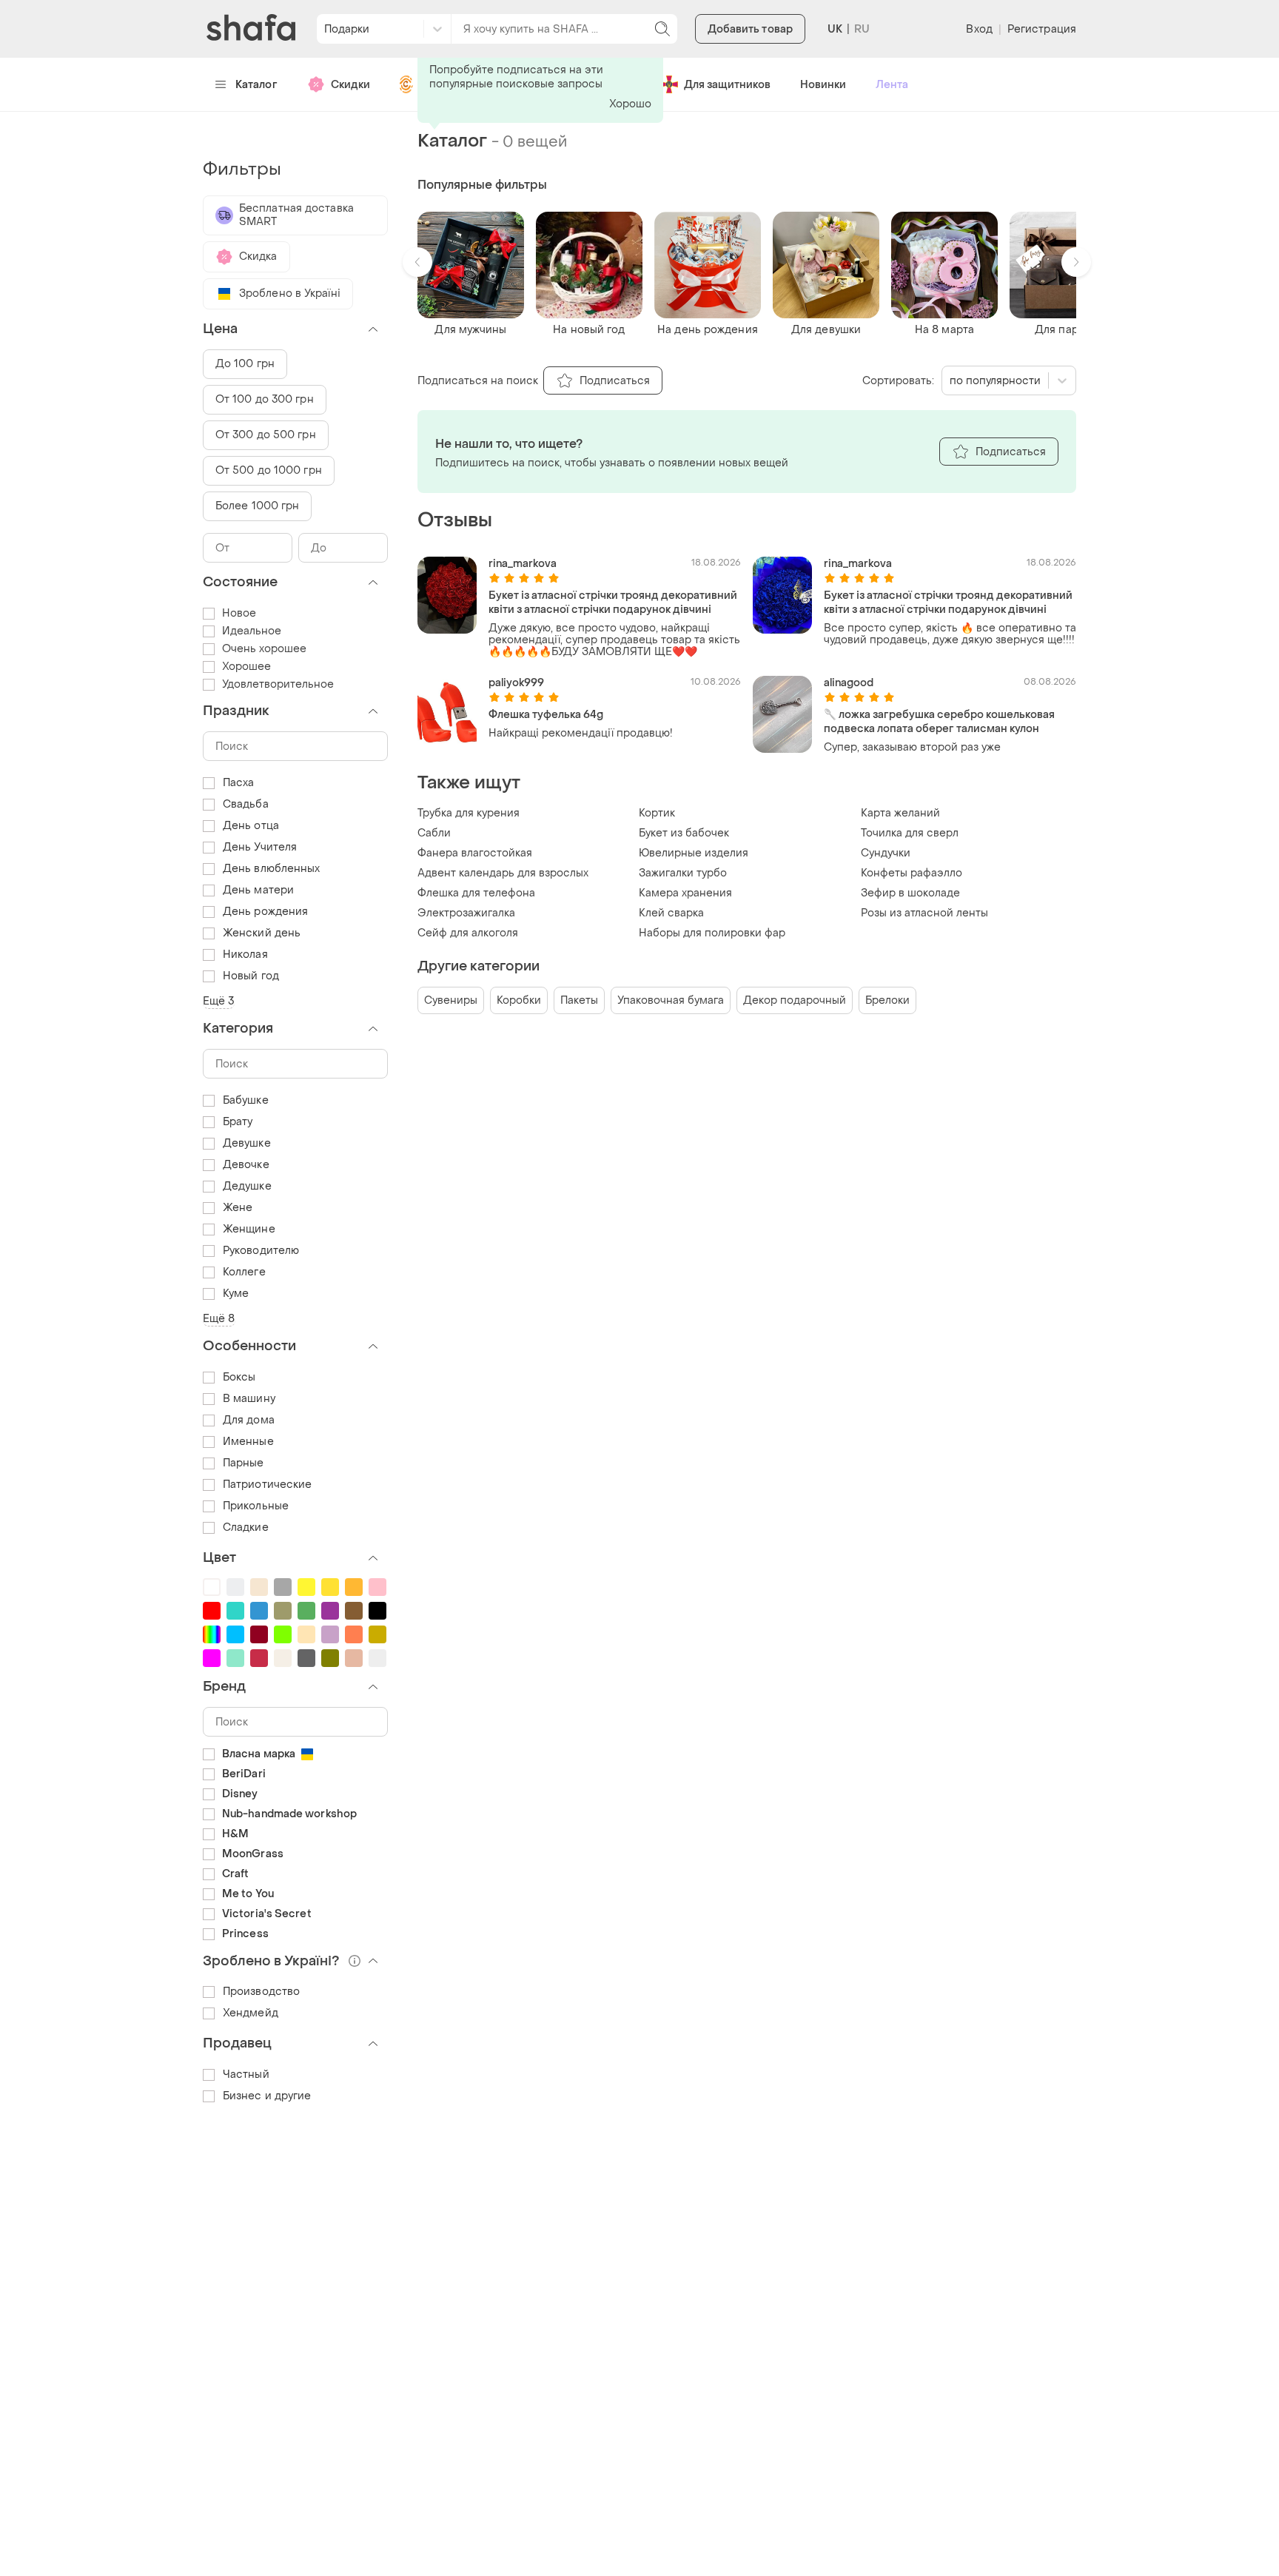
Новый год (251, 976)
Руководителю (261, 1251)
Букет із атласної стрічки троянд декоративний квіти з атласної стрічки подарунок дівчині (613, 603)
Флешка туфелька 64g (546, 715)
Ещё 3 (219, 1001)
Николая (245, 955)
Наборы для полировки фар (712, 933)
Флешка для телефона (476, 893)
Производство (261, 1992)
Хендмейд (251, 2013)
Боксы (239, 1377)
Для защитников (727, 85)
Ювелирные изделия (694, 853)
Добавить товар (750, 29)
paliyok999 (516, 683)
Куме (236, 1294)
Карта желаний (900, 813)
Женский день (262, 933)
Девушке (247, 1143)
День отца (251, 826)
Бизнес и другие (267, 2096)
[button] (417, 262)
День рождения (265, 912)
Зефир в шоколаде (910, 893)
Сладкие (246, 1527)
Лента (892, 85)
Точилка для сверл (910, 833)
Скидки (350, 85)
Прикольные (256, 1506)
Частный (246, 2074)
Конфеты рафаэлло (912, 873)
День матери (258, 890)
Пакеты (579, 1000)
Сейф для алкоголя (468, 933)
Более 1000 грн (257, 506)
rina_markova (523, 564)
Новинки (823, 85)
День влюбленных (272, 869)
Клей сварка (671, 913)
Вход (979, 29)
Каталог (256, 85)
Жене (238, 1208)
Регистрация (1042, 29)
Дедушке (247, 1186)
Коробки (519, 1000)
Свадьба (246, 804)
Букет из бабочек (684, 833)
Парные (244, 1463)
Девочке (246, 1165)
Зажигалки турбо (683, 873)
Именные (248, 1442)
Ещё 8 (219, 1319)
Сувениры (451, 1000)
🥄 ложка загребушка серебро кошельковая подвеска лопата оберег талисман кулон (939, 722)
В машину (249, 1399)
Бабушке (246, 1100)
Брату (238, 1122)
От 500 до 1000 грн (269, 470)
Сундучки (886, 853)
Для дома (249, 1420)
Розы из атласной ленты (924, 913)
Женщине (249, 1229)
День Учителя (260, 847)
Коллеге (244, 1272)
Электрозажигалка (466, 913)
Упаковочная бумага (671, 1000)
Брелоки (887, 1000)
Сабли (434, 833)
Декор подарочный (795, 1000)
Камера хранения (685, 893)
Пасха (239, 783)
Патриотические (267, 1485)
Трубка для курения (469, 813)
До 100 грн (245, 364)
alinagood (849, 683)
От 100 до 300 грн (265, 399)
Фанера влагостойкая (475, 853)
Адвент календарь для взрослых (503, 873)
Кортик (657, 813)
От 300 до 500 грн (266, 435)
